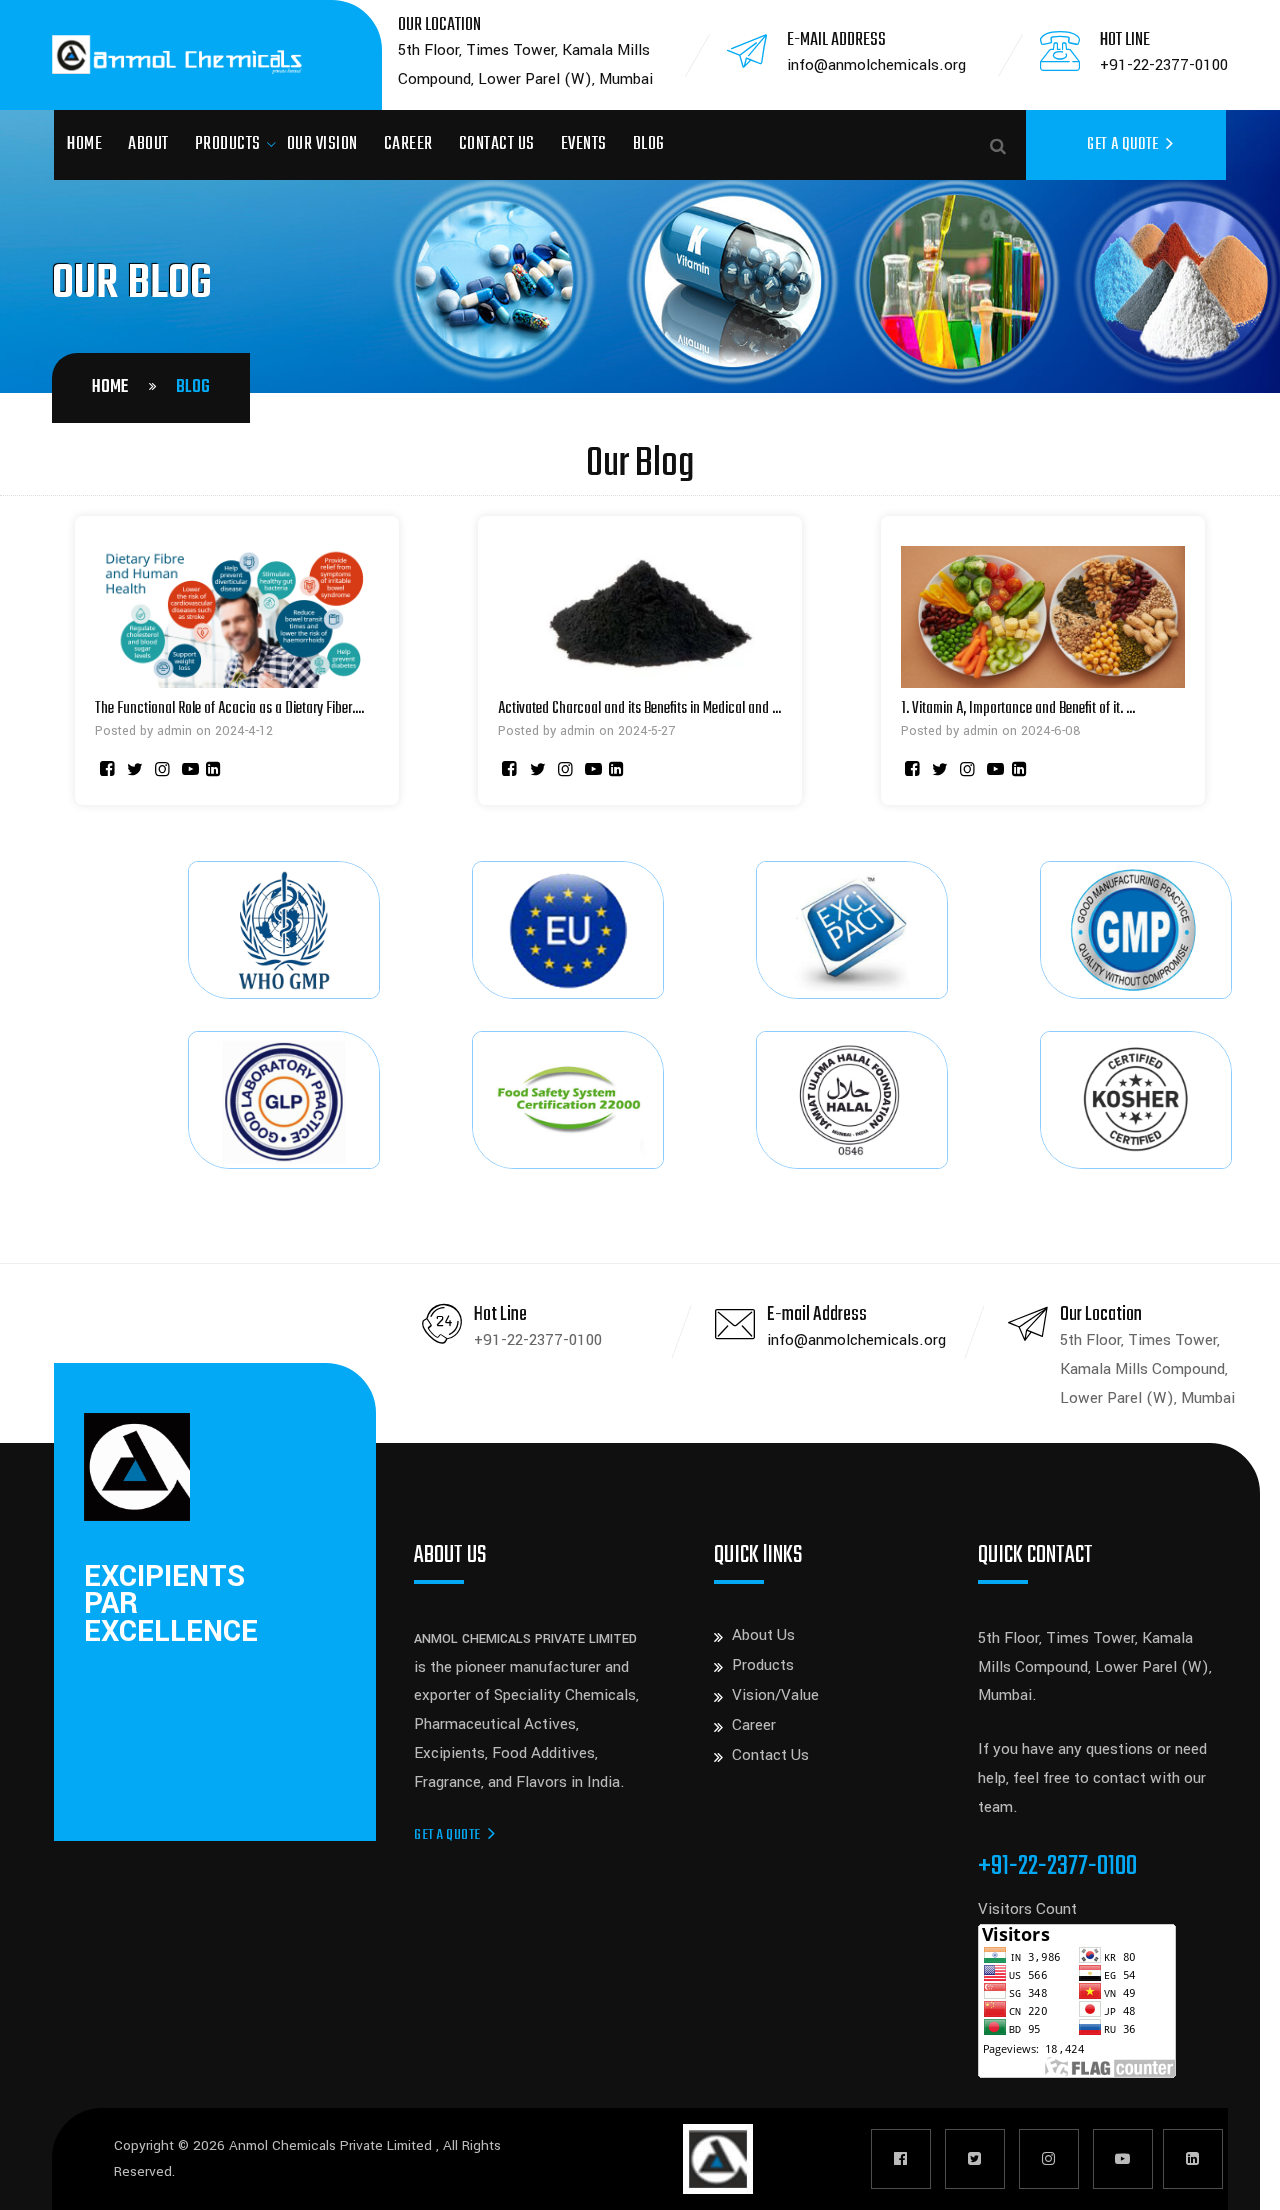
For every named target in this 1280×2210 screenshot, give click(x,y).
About (148, 144)
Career (408, 144)
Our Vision (322, 144)
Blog (649, 144)
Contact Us (497, 144)
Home (84, 144)
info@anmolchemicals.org (876, 65)
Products (228, 144)
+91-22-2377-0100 (1164, 65)
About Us (763, 1635)
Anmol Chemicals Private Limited (332, 2145)
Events (584, 144)
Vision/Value (775, 1695)
